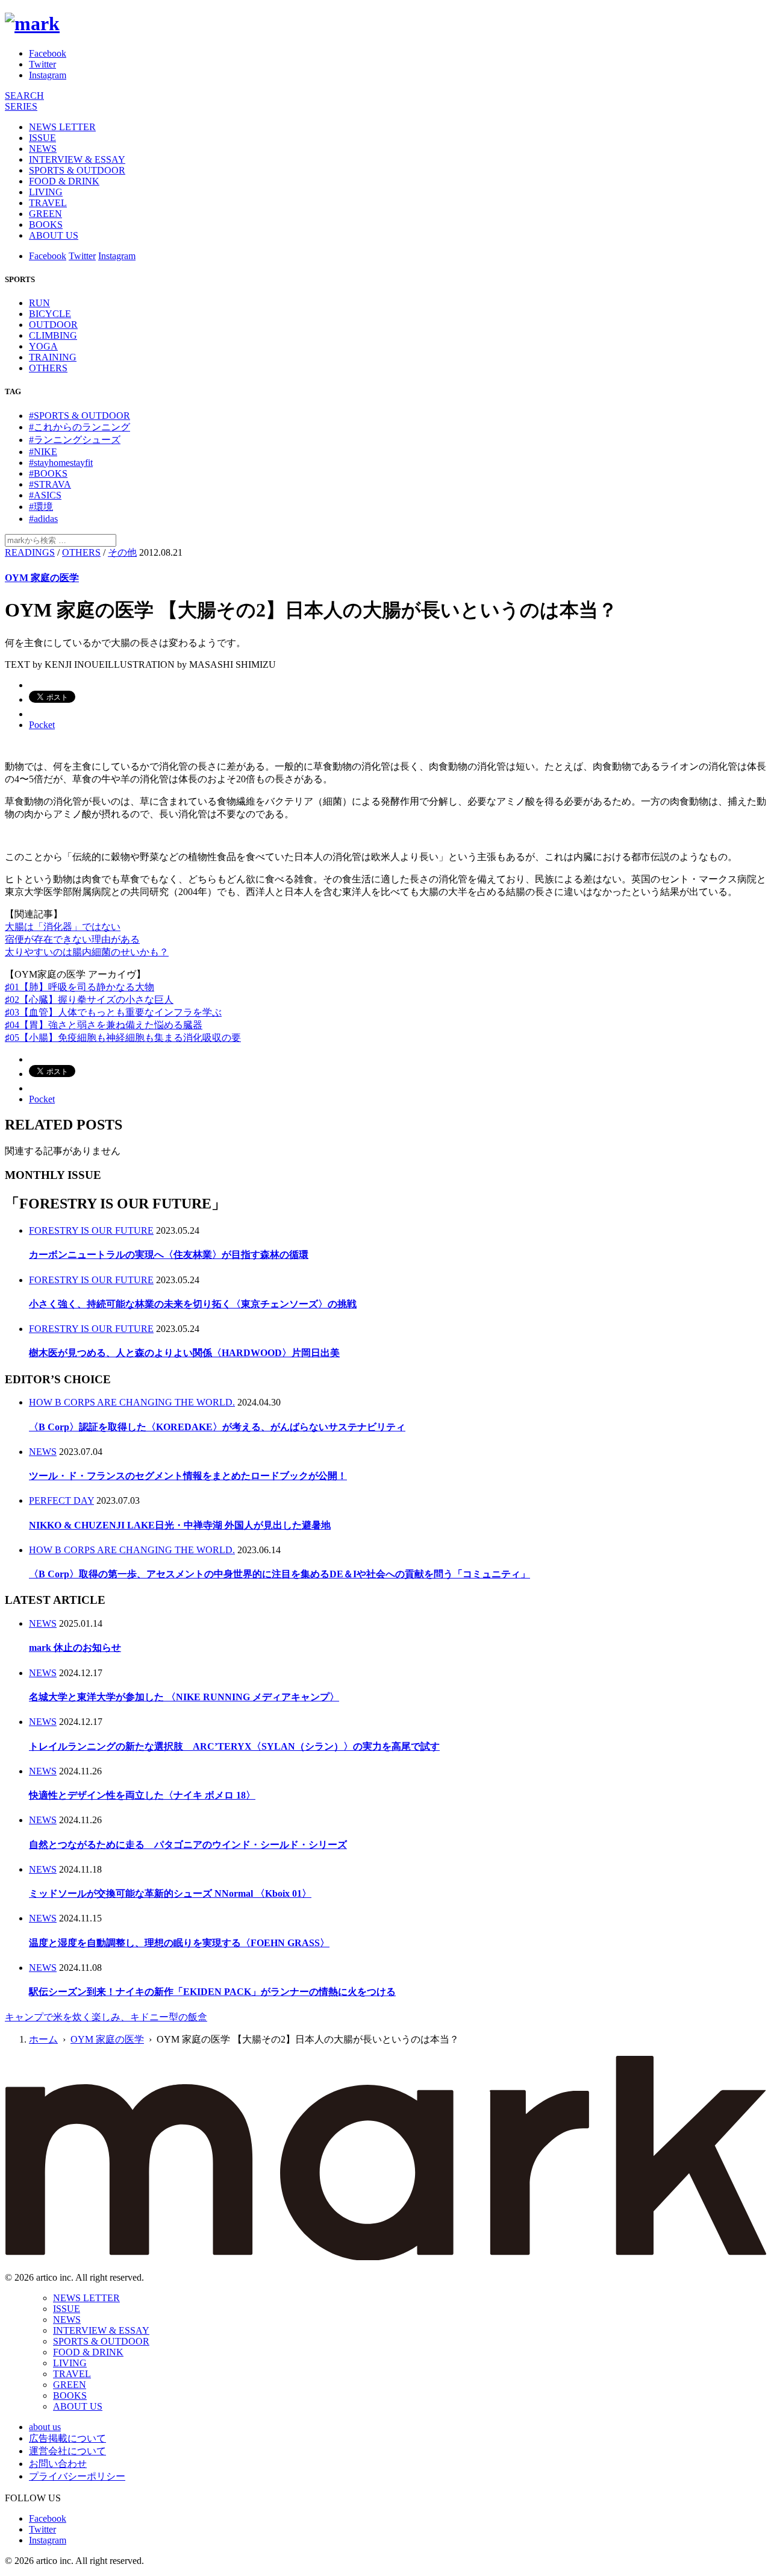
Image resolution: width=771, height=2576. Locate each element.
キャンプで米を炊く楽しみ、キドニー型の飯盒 (106, 2017)
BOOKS (46, 225)
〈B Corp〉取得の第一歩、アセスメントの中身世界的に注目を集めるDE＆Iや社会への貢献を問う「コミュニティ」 (279, 1574)
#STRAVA (50, 484)
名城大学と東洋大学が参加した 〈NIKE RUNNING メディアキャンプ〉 (184, 1697)
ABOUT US (54, 235)
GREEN (45, 214)
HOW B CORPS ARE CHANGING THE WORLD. (132, 1402)
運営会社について (67, 2451)
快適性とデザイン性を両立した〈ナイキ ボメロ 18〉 (142, 1795)
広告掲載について (67, 2438)
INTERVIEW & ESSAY (77, 159)
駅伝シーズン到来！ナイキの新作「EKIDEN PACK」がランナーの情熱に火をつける (212, 1992)
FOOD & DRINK (64, 181)
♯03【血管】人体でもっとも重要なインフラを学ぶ (113, 1012)
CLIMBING (53, 335)
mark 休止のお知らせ (75, 1648)
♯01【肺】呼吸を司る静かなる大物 (80, 987)
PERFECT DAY (61, 1500)
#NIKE (43, 452)
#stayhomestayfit (61, 463)
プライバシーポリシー (77, 2476)
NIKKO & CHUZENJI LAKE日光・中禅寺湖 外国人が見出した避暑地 (180, 1525)
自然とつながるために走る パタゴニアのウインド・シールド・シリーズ (188, 1845)
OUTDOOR (53, 325)
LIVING (46, 192)
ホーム (43, 2039)
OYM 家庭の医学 (42, 578)
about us (45, 2427)
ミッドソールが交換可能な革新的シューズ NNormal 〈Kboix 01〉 (170, 1893)
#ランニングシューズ (75, 440)
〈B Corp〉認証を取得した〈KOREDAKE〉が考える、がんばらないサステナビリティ (217, 1427)
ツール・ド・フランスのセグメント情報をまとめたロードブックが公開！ (188, 1476)
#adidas (43, 519)
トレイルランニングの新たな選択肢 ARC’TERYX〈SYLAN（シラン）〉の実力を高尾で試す (234, 1746)
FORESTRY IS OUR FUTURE (91, 1230)
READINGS (30, 552)
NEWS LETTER (62, 127)
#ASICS (45, 495)
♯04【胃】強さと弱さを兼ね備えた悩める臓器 (104, 1025)
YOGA (43, 346)
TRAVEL (48, 203)
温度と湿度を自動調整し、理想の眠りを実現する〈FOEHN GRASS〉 (179, 1943)
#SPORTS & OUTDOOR (80, 416)
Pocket (42, 725)
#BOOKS (48, 473)
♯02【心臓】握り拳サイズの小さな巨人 (89, 1000)
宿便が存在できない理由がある (72, 939)
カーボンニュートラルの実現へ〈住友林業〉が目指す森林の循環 (169, 1255)
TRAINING (53, 357)
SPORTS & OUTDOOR (77, 170)
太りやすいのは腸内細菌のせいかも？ (87, 952)
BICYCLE (50, 314)
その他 (122, 552)
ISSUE (42, 138)
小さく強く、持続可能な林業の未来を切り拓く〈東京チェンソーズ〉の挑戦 (193, 1304)
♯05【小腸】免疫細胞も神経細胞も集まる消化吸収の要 (123, 1038)
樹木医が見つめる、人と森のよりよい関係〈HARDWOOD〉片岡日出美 (184, 1353)
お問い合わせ (58, 2464)
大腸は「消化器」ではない (63, 927)
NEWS (43, 149)
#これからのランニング (80, 427)
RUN (39, 303)
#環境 (41, 507)
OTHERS (48, 368)
